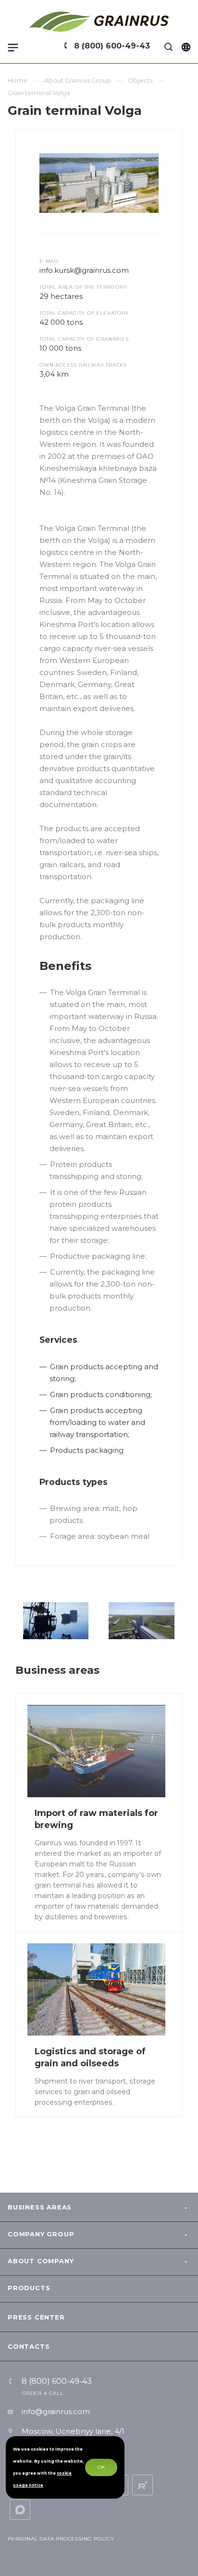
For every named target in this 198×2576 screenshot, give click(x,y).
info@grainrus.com (56, 2411)
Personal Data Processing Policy (61, 2539)
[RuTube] (142, 2485)
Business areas (40, 2207)
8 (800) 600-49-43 (112, 46)
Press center (36, 2317)
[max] (20, 2509)
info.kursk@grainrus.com (84, 270)
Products (29, 2288)
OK (101, 2467)
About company (41, 2261)
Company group (41, 2234)
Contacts (29, 2346)
